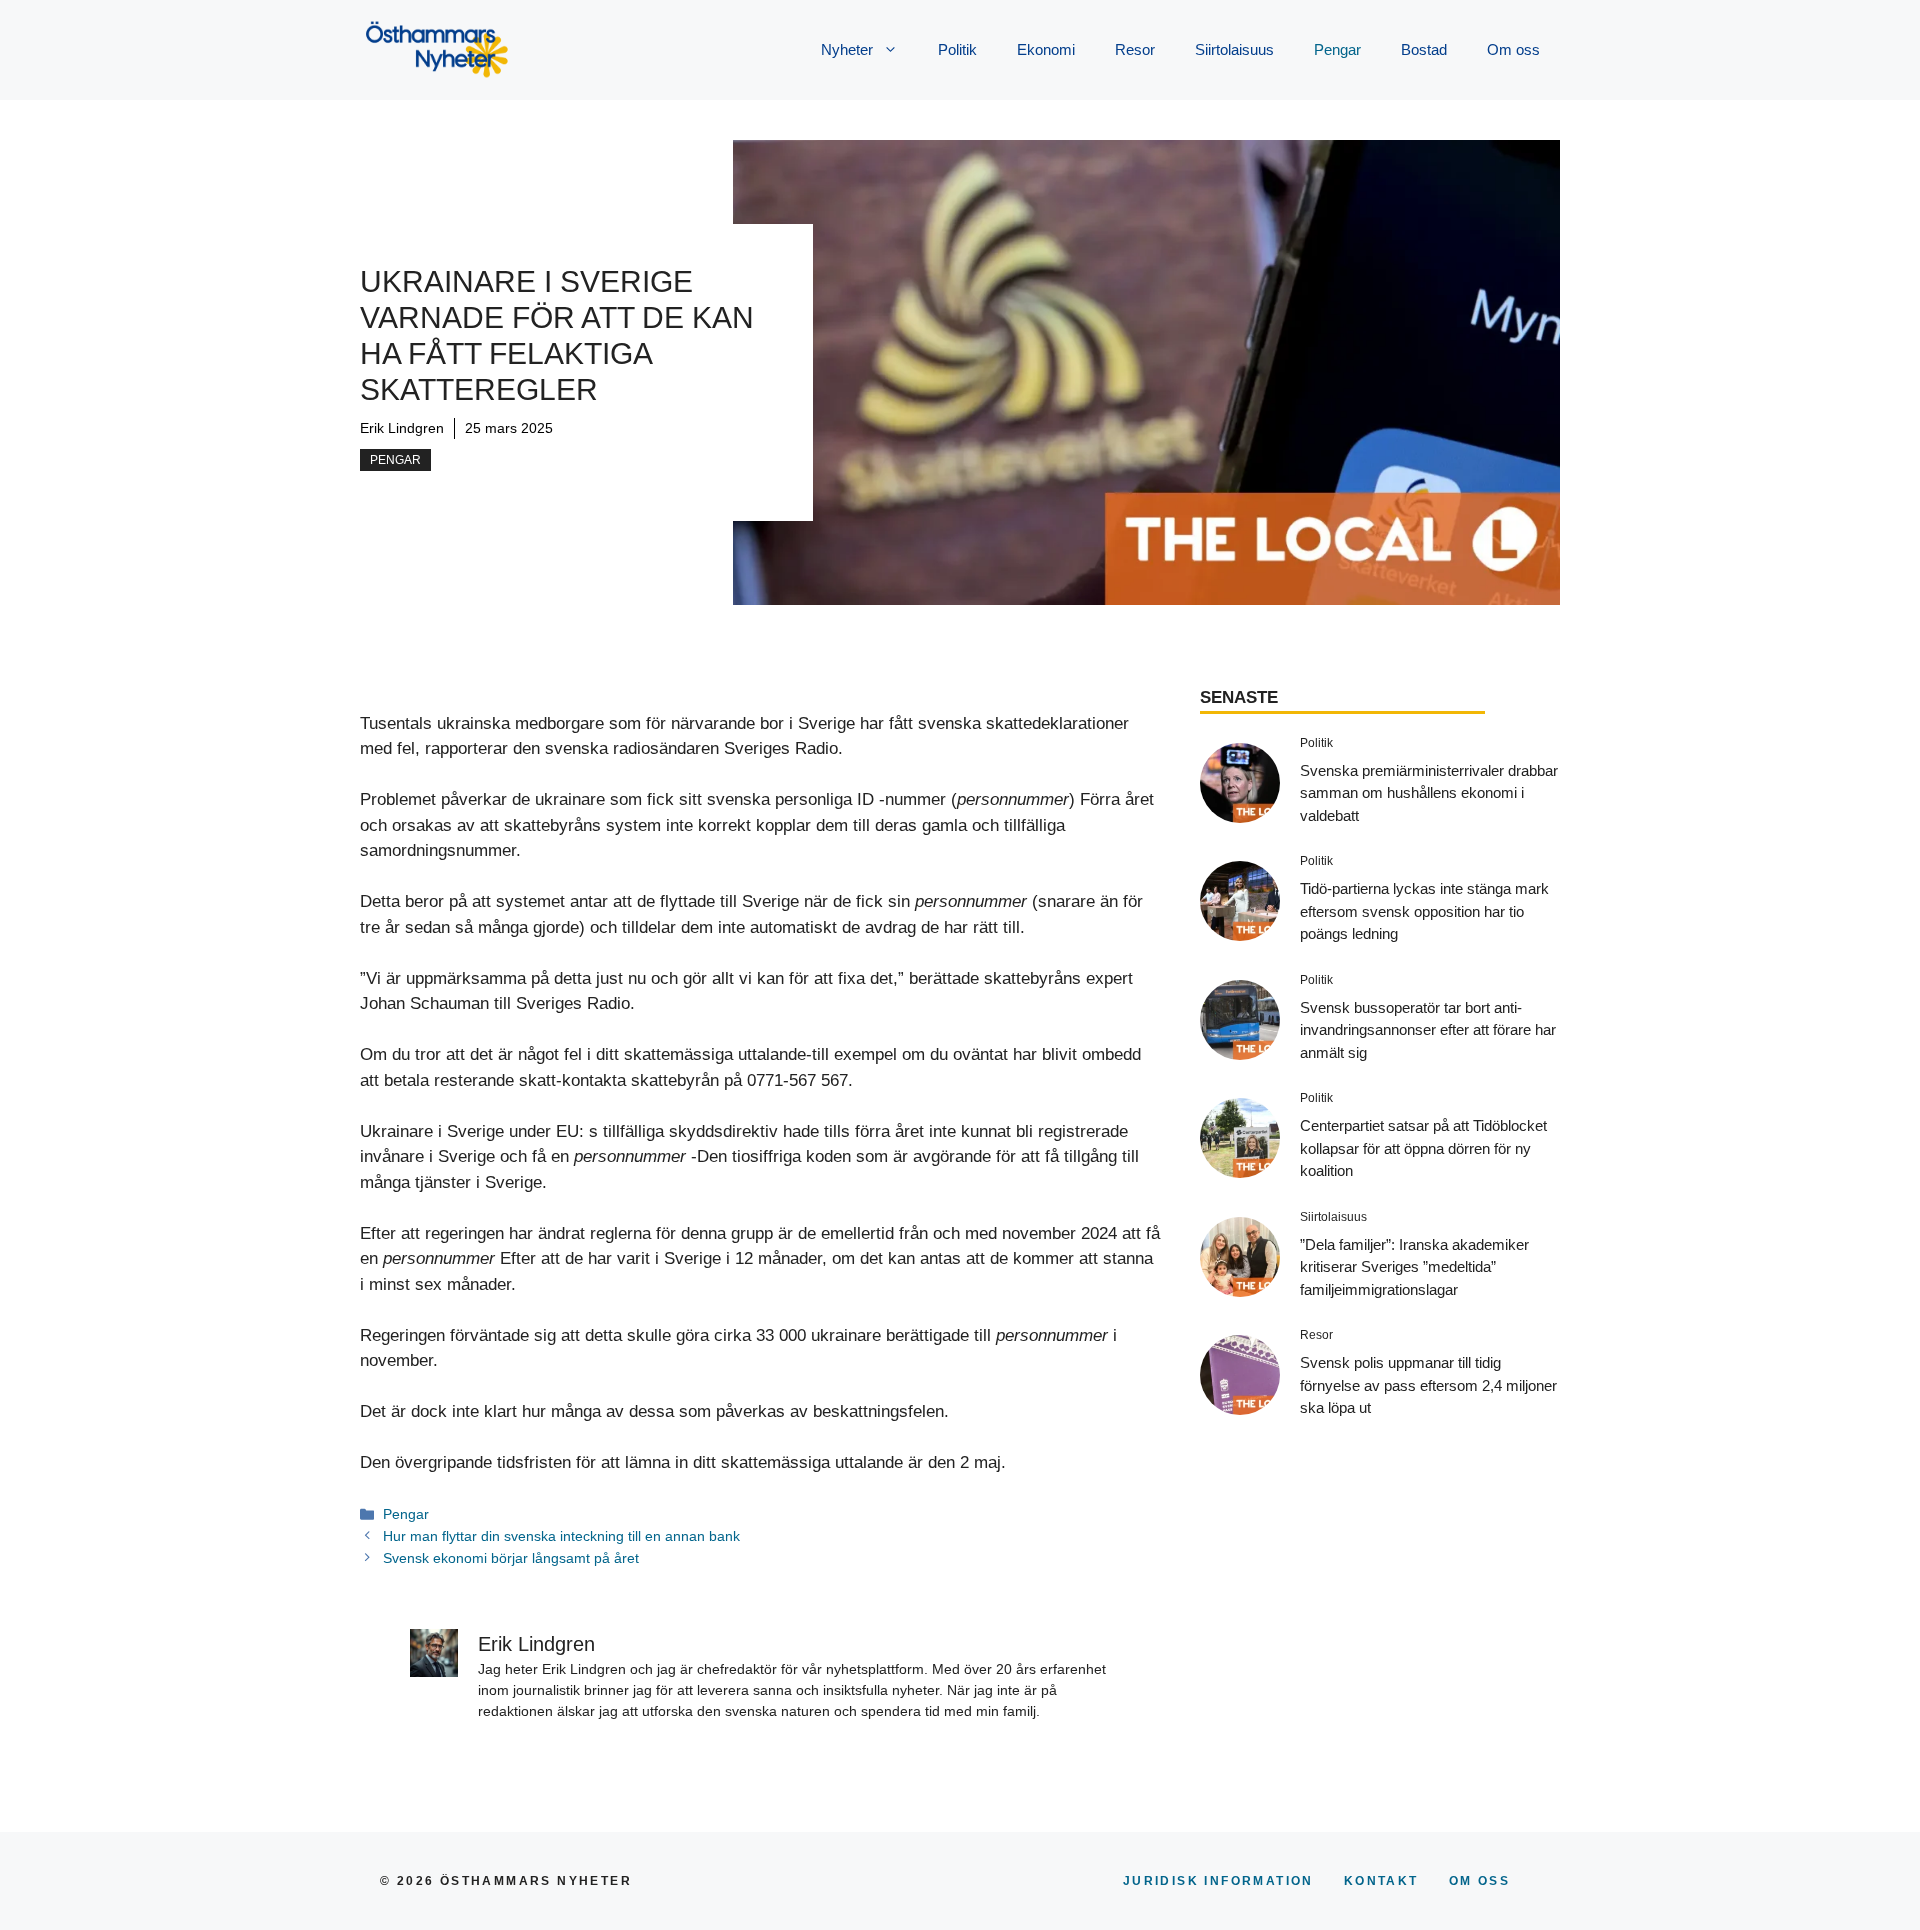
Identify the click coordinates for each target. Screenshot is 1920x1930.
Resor (1135, 49)
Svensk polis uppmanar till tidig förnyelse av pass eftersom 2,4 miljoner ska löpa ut (1428, 1385)
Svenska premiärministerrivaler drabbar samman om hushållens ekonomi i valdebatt (1429, 793)
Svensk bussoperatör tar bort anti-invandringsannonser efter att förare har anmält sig (1428, 1030)
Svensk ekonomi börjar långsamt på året (511, 1558)
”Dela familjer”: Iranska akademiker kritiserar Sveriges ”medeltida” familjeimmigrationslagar (1414, 1267)
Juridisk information (1218, 1881)
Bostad (1424, 49)
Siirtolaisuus (1234, 49)
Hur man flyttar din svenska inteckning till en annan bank (561, 1536)
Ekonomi (1046, 49)
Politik (957, 49)
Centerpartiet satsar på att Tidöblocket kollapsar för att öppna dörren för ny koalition (1423, 1148)
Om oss (1513, 49)
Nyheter (847, 49)
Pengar (1337, 49)
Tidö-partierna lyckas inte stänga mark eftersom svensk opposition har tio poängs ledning (1424, 911)
